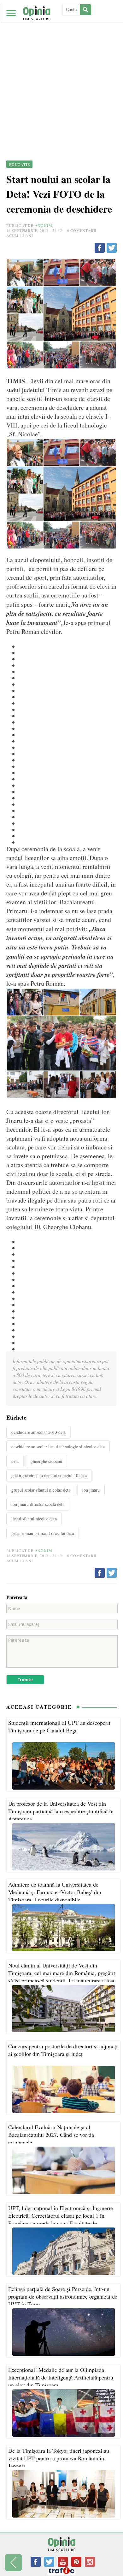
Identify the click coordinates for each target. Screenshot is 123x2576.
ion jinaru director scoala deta (38, 1504)
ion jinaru (91, 1490)
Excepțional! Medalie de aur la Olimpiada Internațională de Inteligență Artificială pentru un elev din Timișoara (61, 2377)
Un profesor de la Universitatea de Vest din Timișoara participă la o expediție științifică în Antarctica (61, 1811)
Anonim (44, 225)
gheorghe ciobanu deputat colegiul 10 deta (49, 1475)
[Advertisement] (61, 65)
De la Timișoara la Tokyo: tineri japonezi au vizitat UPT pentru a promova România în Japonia (59, 2458)
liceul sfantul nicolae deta (34, 1519)
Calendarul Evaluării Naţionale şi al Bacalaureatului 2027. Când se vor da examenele (51, 2135)
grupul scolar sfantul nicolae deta (41, 1490)
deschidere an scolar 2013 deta (38, 1432)
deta (15, 1461)
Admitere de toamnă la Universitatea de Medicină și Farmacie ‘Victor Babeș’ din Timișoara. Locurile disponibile (55, 1892)
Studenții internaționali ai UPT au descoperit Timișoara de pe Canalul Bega (59, 1726)
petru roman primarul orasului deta (43, 1533)
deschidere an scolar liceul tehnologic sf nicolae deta (58, 1447)
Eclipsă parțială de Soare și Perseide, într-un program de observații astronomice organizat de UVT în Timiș (63, 2296)
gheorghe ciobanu (46, 1461)
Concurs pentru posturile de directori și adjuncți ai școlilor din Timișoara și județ (63, 2050)
